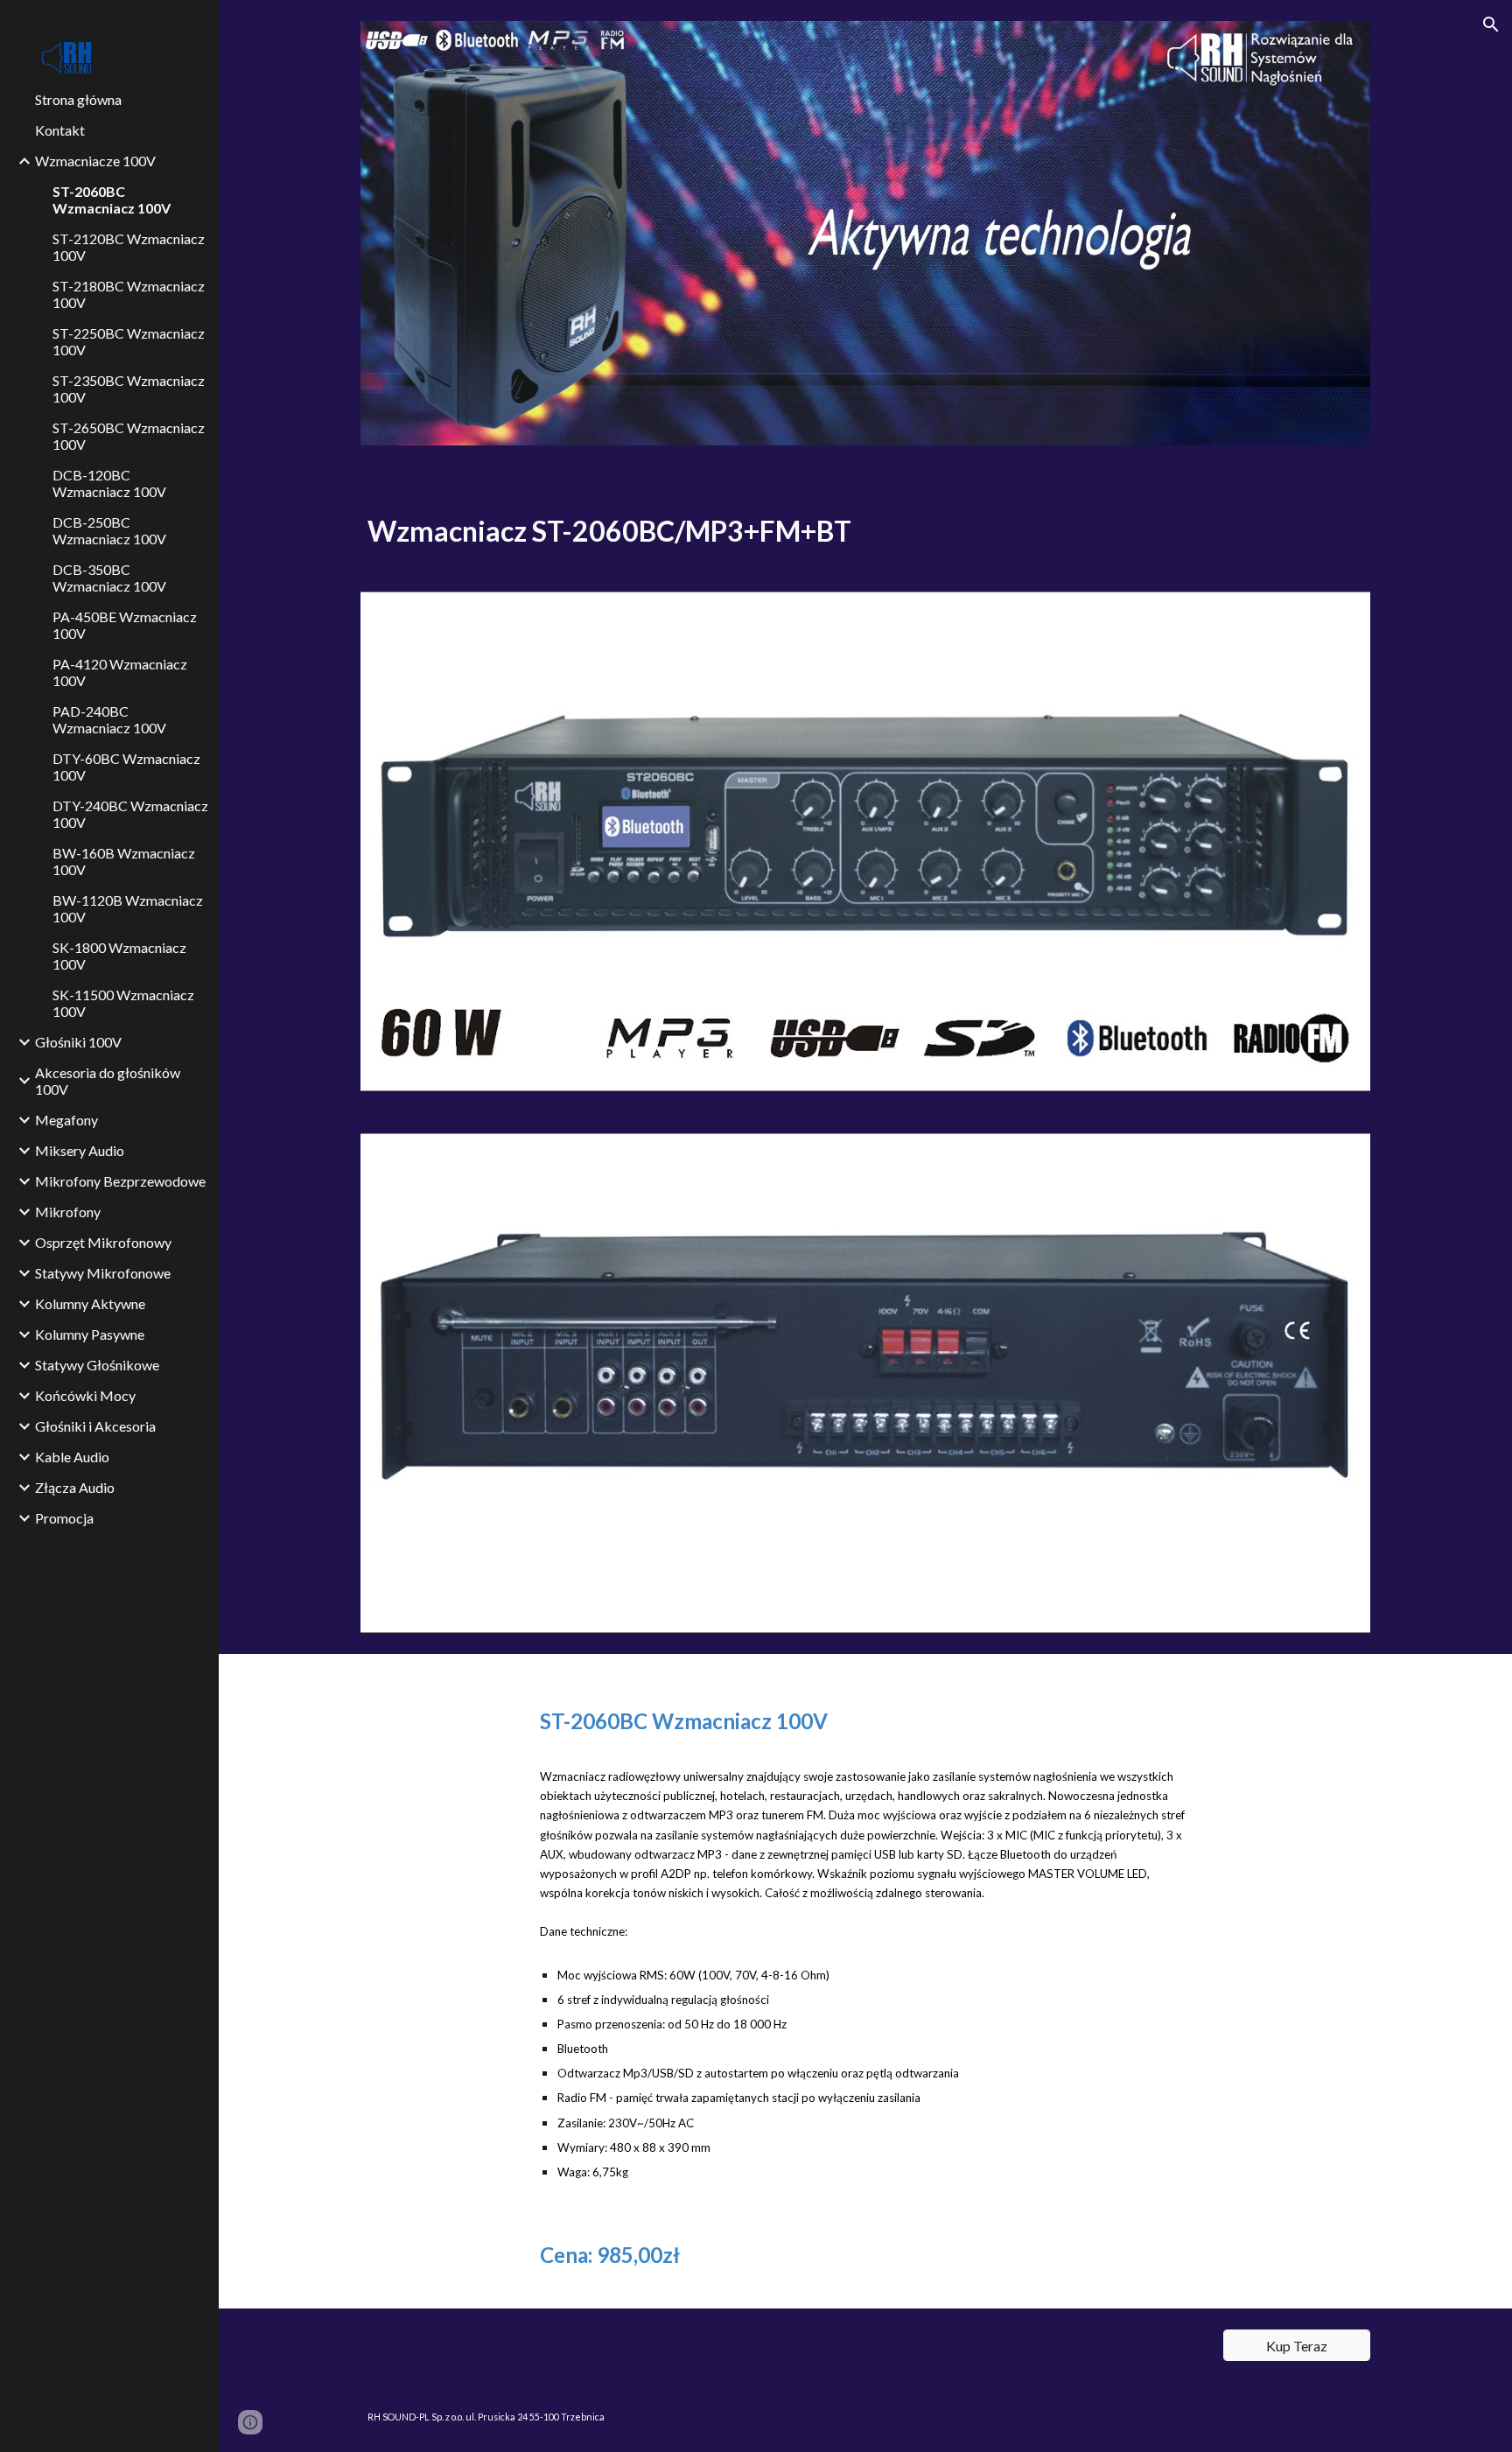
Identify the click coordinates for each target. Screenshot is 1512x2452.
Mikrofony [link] (68, 1212)
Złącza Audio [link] (75, 1487)
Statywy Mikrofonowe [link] (103, 1273)
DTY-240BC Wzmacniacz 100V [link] (130, 814)
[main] (865, 527)
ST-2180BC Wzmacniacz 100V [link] (129, 294)
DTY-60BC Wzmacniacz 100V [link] (126, 767)
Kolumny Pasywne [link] (90, 1334)
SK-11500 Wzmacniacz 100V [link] (123, 1003)
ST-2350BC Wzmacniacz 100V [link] (129, 389)
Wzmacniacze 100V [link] (95, 161)
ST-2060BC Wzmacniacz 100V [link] (112, 200)
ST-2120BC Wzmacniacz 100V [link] (129, 247)
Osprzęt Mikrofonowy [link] (103, 1242)
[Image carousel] (865, 233)
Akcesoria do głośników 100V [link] (108, 1081)
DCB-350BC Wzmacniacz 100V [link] (109, 578)
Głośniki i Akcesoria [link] (95, 1426)
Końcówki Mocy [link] (85, 1395)
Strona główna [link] (78, 99)
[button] (1491, 25)
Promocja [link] (64, 1518)
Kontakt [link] (60, 130)
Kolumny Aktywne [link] (90, 1303)
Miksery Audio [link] (80, 1150)
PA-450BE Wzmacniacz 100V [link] (125, 625)
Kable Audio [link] (72, 1457)
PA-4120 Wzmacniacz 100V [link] (120, 672)
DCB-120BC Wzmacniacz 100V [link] (109, 483)
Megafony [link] (66, 1120)
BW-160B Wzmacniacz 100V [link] (124, 861)
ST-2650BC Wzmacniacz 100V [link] (129, 436)
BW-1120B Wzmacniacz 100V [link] (128, 908)
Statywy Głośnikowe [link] (97, 1365)
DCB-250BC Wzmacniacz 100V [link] (109, 530)
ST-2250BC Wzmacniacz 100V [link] (129, 341)
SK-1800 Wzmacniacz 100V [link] (119, 956)
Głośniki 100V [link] (78, 1042)
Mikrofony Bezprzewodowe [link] (120, 1181)
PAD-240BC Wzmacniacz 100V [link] (109, 719)
